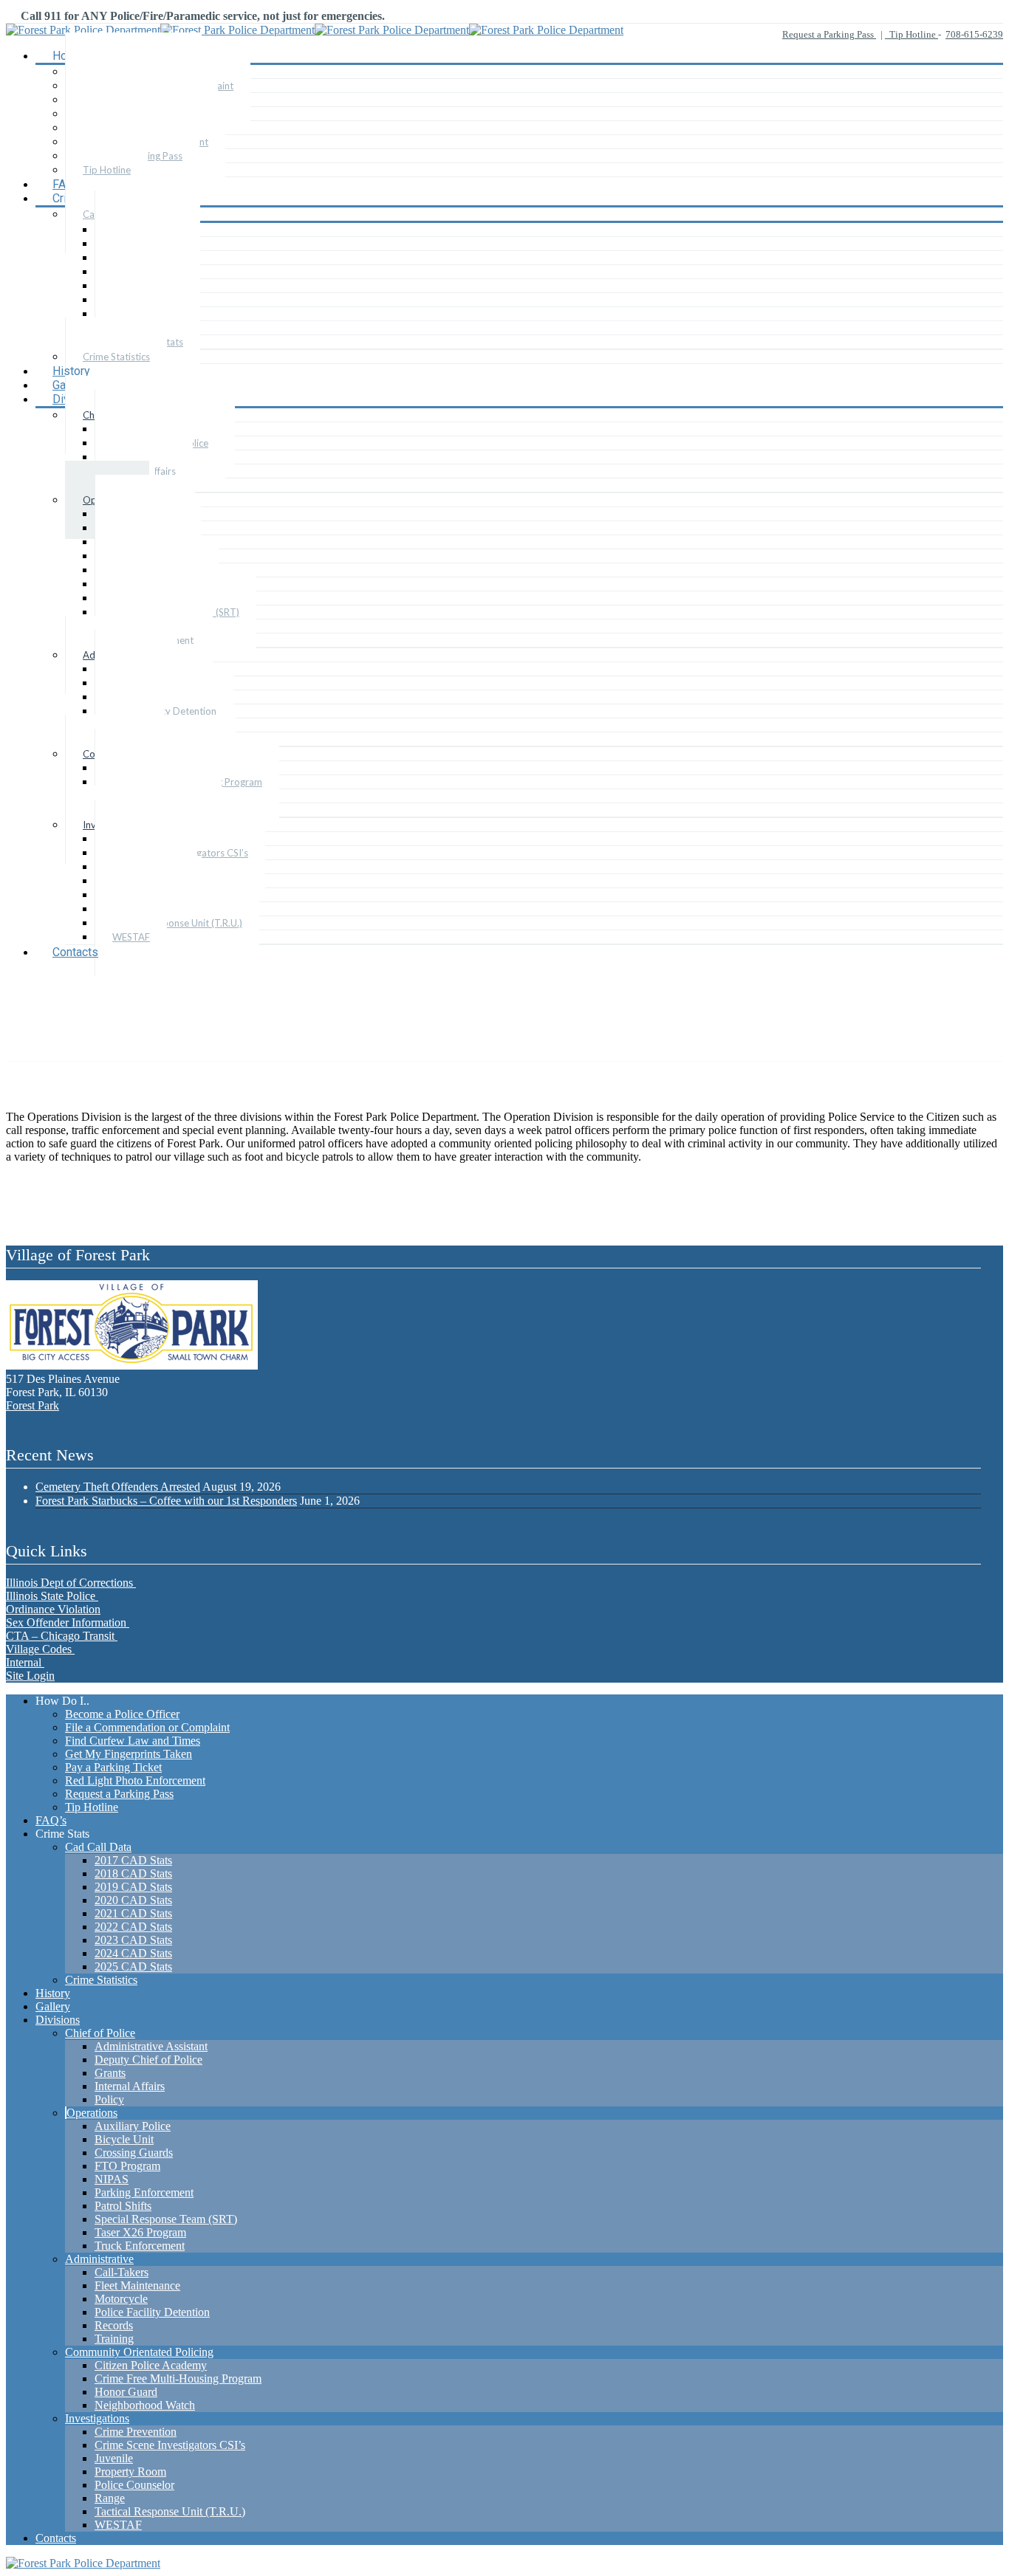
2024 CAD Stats (133, 1953)
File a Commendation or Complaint (147, 1727)
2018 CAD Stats (133, 1873)
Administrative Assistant (151, 2046)
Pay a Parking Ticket (113, 1767)
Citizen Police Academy (151, 2365)
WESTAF (131, 937)
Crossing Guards (134, 2153)
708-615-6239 (974, 34)
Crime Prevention (136, 2432)
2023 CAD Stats (133, 1940)
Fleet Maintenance (137, 2285)
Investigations (97, 2418)
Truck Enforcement (140, 2246)
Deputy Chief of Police (148, 2060)
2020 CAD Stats (133, 1900)
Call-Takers (122, 2272)
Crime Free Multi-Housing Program (178, 2378)
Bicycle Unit (124, 2139)
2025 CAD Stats (133, 1967)
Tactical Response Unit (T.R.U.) (177, 923)
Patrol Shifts (123, 2206)
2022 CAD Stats (133, 1927)
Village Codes (40, 1649)
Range (110, 2498)
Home (124, 1022)
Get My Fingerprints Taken (129, 1754)
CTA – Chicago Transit (62, 1636)
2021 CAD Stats (133, 1913)
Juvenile (114, 2458)
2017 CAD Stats (133, 1860)
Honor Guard (126, 2392)
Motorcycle (121, 2299)
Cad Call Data (98, 1847)
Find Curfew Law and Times (133, 1741)
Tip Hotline (911, 34)
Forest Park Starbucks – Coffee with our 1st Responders (166, 1501)
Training (114, 2339)
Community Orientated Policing (139, 2352)
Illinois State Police (52, 1596)
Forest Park (33, 1405)
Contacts (75, 952)
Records (114, 2325)
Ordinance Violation (53, 1609)
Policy (109, 2099)
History (53, 1993)
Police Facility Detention (152, 2312)
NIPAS (112, 2179)
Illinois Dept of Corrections (71, 1583)
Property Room (130, 2472)
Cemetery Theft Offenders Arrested (118, 1487)
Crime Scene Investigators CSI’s (170, 2445)
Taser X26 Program (140, 2232)
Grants (110, 2073)
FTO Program (127, 2166)
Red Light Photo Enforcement (135, 1780)
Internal (25, 1662)
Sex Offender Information (68, 1622)
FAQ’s (51, 1820)
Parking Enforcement (144, 2192)
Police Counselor (134, 2485)
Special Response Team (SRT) (166, 2219)
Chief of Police (100, 2033)
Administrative (99, 2259)
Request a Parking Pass (829, 34)
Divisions (58, 2020)
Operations (92, 2113)
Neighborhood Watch (145, 2405)
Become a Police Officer (122, 1714)
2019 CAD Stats (133, 1887)
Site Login (30, 1676)
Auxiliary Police (133, 2126)
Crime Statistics (116, 357)
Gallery (53, 2006)
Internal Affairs (130, 2086)
